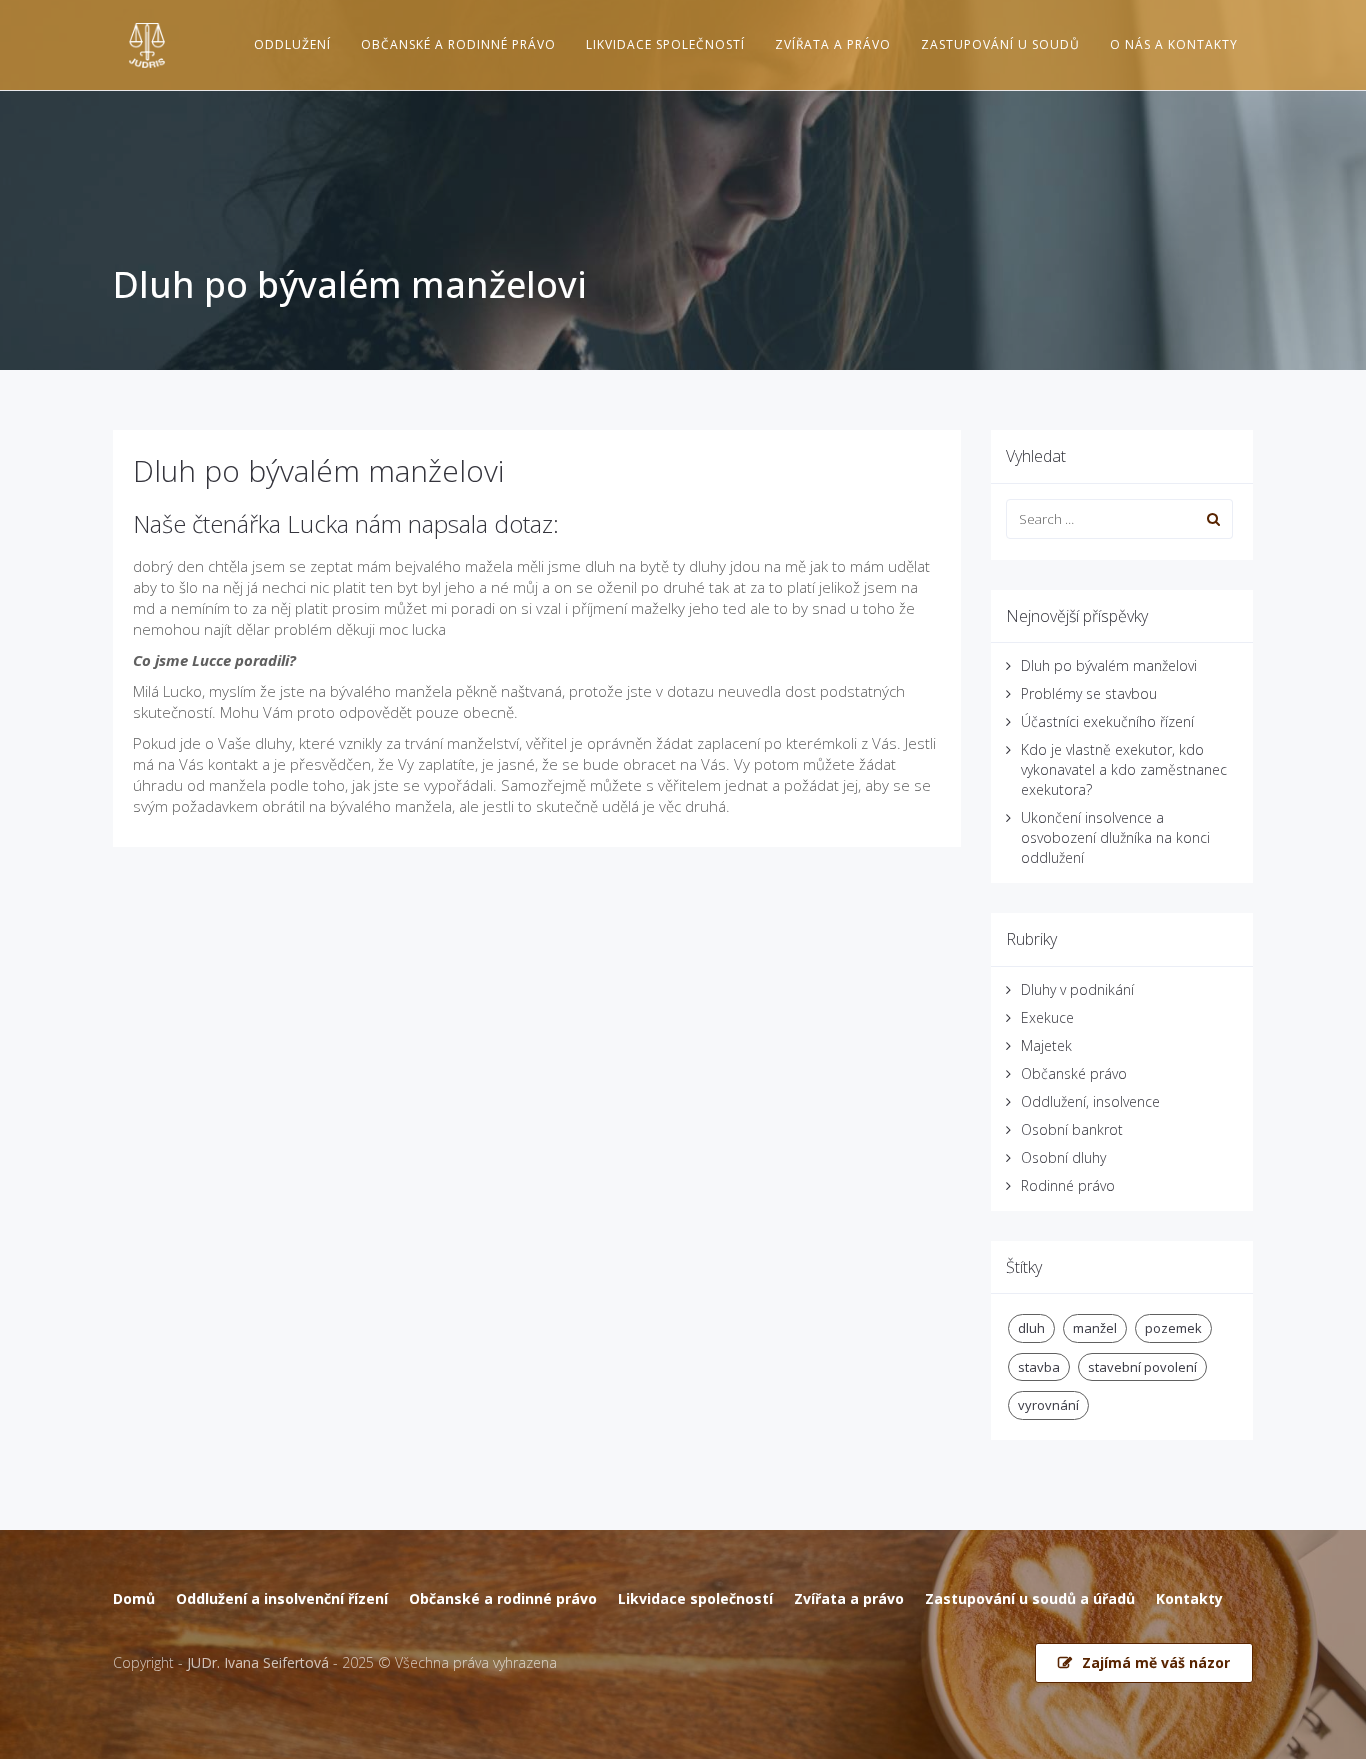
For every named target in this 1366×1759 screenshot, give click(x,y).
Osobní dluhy (1063, 1157)
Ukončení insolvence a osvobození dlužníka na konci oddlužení (1115, 837)
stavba (1039, 1367)
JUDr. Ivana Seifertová (258, 1662)
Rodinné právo (1068, 1185)
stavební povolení (1142, 1367)
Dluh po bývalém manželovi (318, 470)
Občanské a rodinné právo (458, 44)
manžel (1095, 1328)
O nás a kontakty (1174, 44)
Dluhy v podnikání (1077, 989)
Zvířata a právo (833, 44)
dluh (1031, 1328)
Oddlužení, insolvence (1090, 1101)
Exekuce (1047, 1017)
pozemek (1173, 1328)
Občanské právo (1074, 1073)
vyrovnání (1048, 1405)
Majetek (1046, 1045)
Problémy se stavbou (1089, 693)
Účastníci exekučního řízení (1107, 721)
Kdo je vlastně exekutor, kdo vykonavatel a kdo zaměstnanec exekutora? (1124, 769)
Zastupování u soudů (1000, 44)
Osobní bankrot (1072, 1129)
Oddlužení (292, 44)
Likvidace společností (665, 44)
